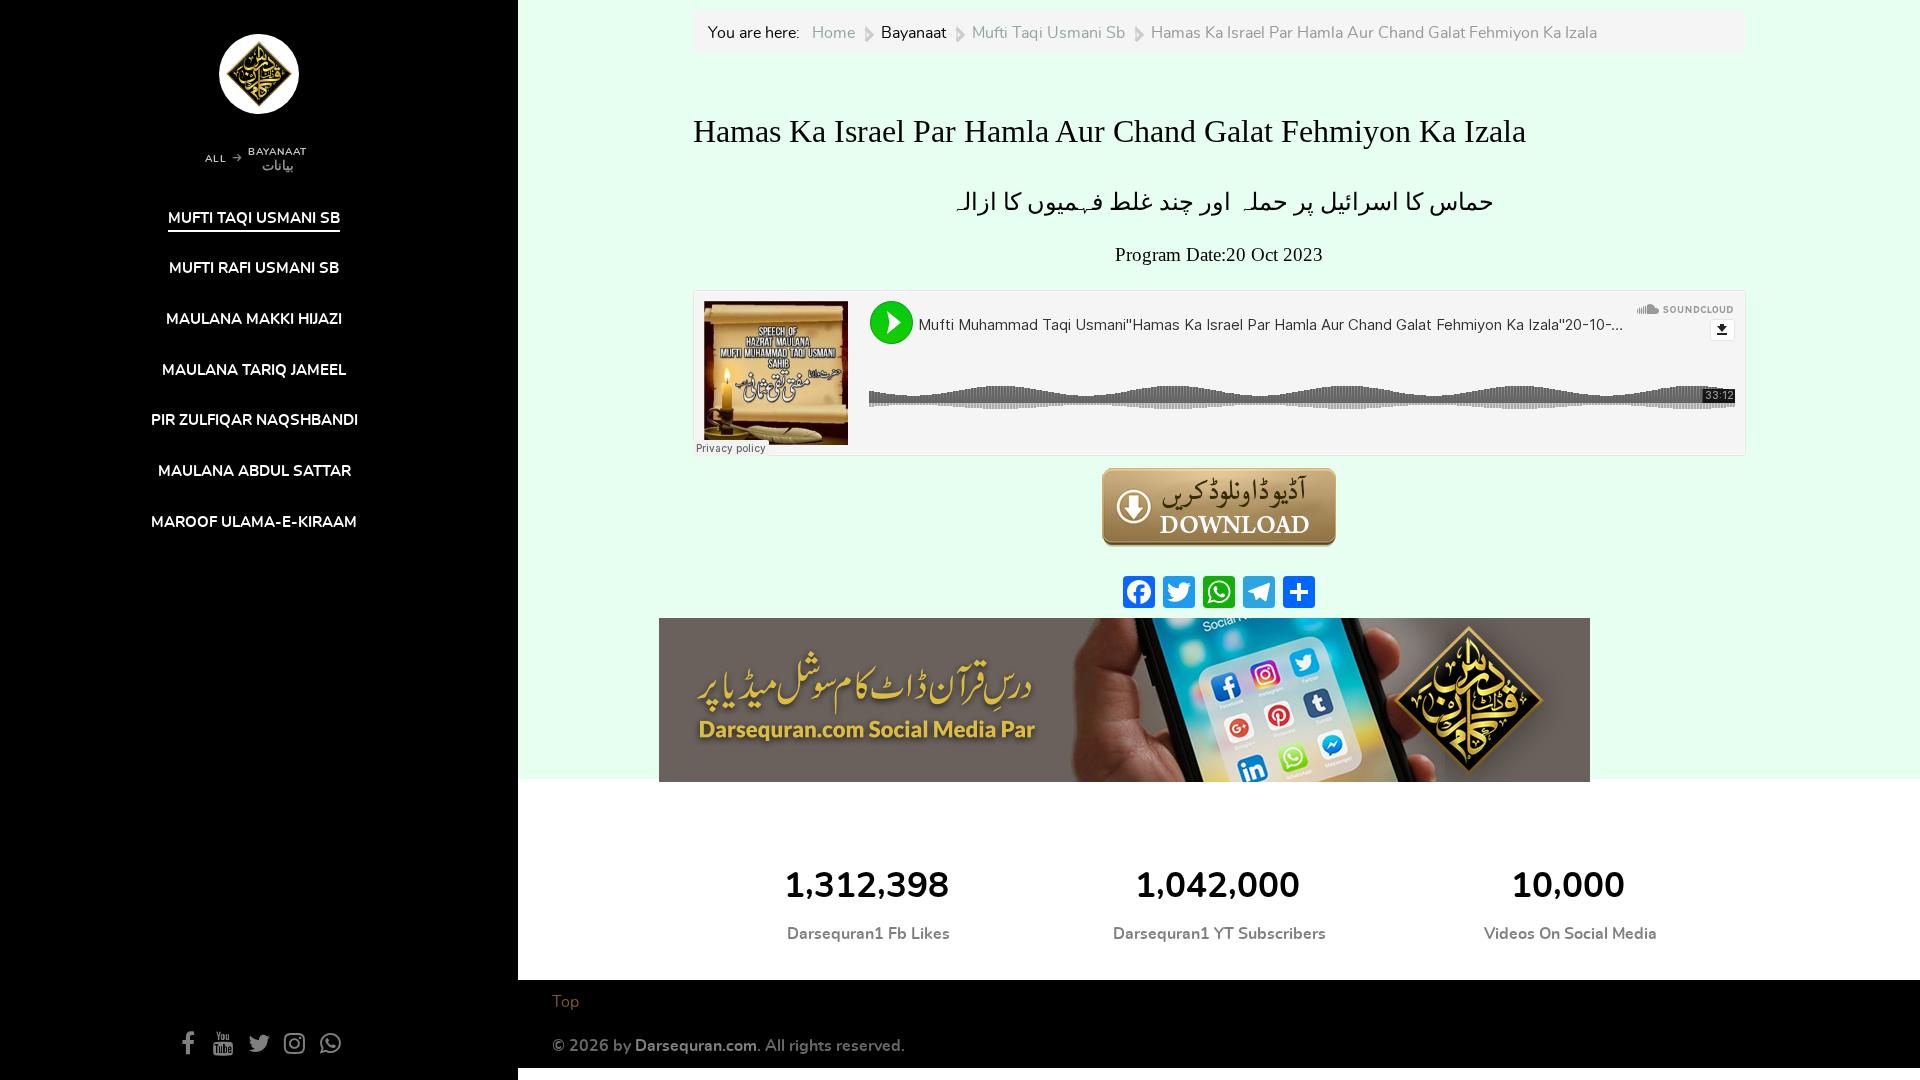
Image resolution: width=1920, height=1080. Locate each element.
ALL (216, 159)
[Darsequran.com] (1124, 696)
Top (565, 1002)
